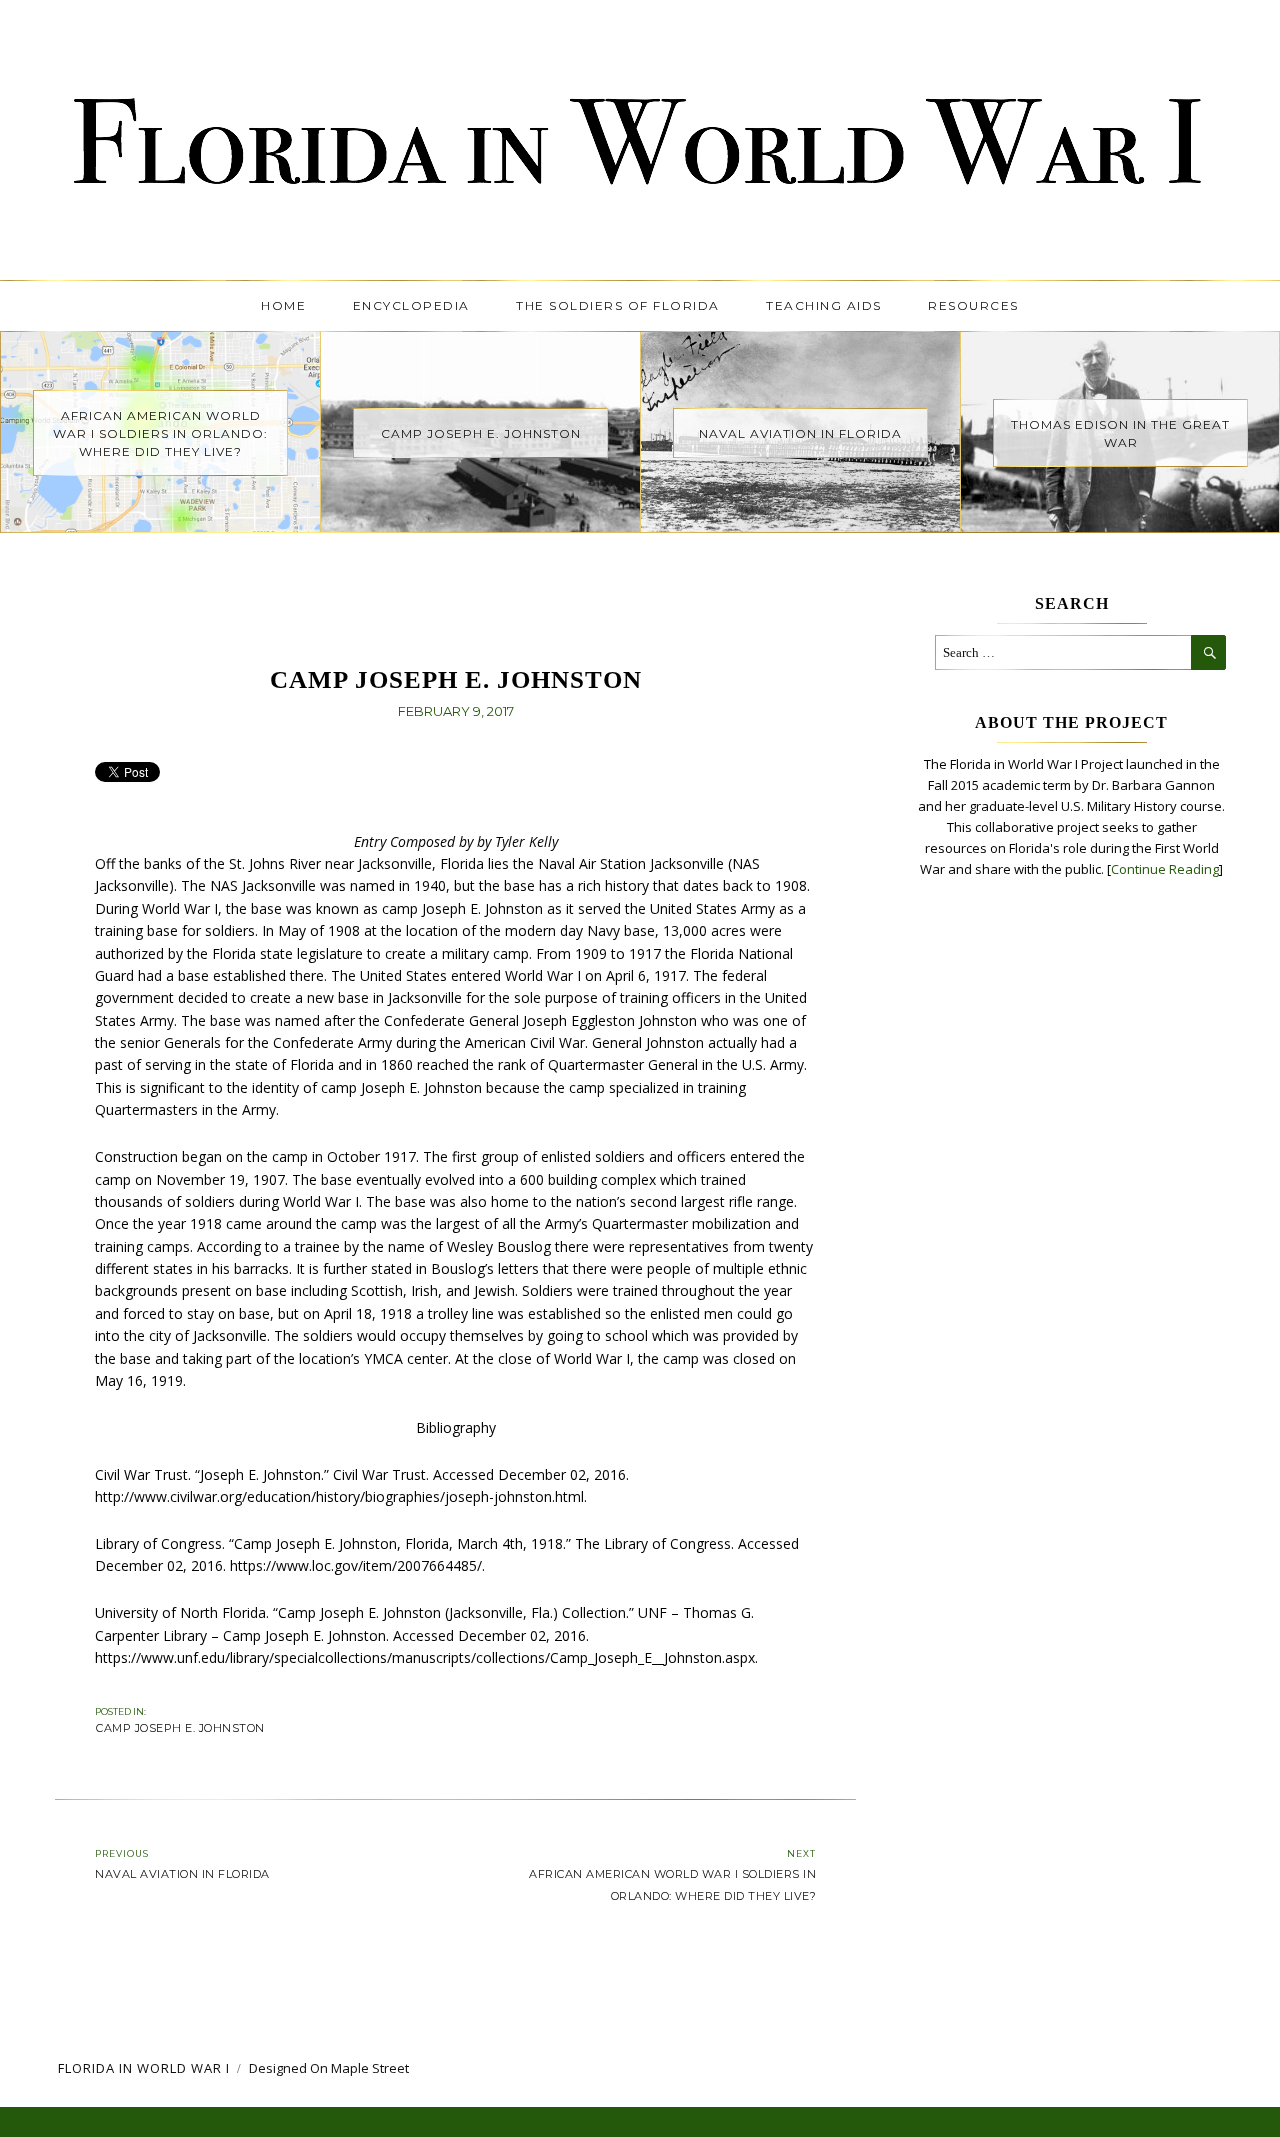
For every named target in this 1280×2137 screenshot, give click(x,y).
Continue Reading (1165, 869)
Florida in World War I (144, 2068)
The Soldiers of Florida (618, 305)
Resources (973, 305)
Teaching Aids (824, 305)
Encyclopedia (411, 305)
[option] (161, 432)
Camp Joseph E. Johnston (180, 1728)
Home (283, 305)
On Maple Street (359, 2068)
